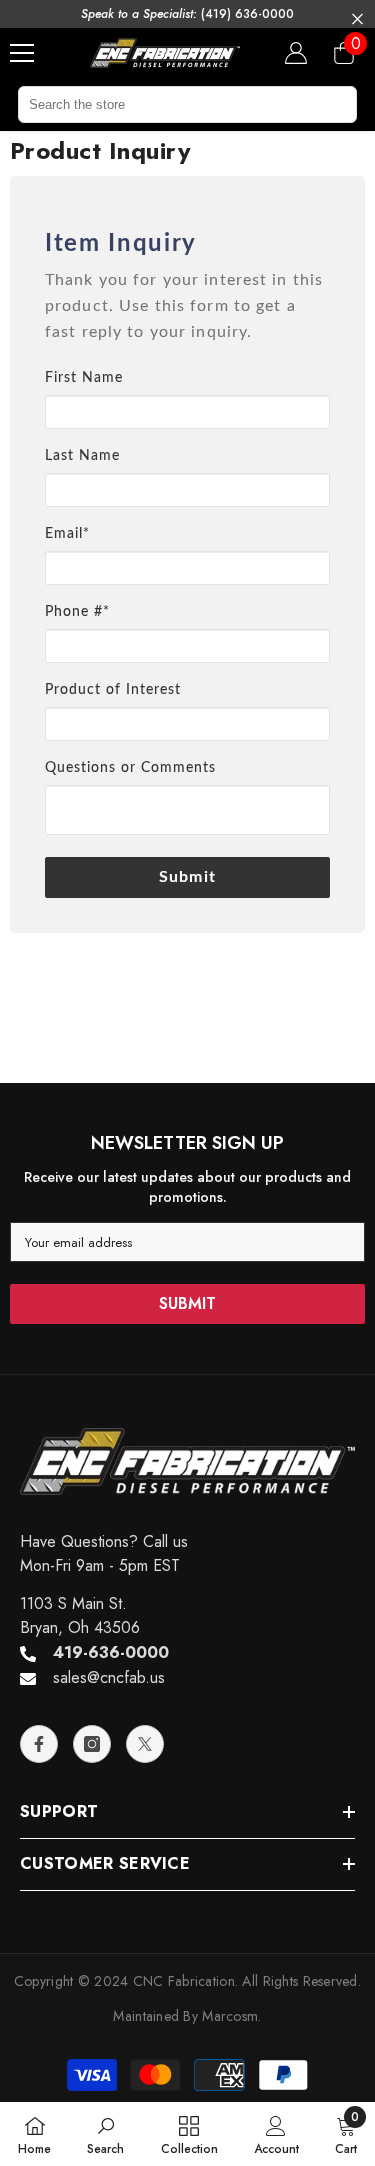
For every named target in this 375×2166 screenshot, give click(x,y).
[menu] (22, 53)
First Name (84, 378)
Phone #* (77, 612)
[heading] (187, 244)
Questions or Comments (130, 768)
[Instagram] (92, 1744)
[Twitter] (145, 1744)
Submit (187, 877)
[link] (105, 2134)
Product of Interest (113, 690)
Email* (67, 534)
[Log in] (296, 53)
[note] (187, 316)
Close (357, 19)
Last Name (82, 456)
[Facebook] (39, 1744)
